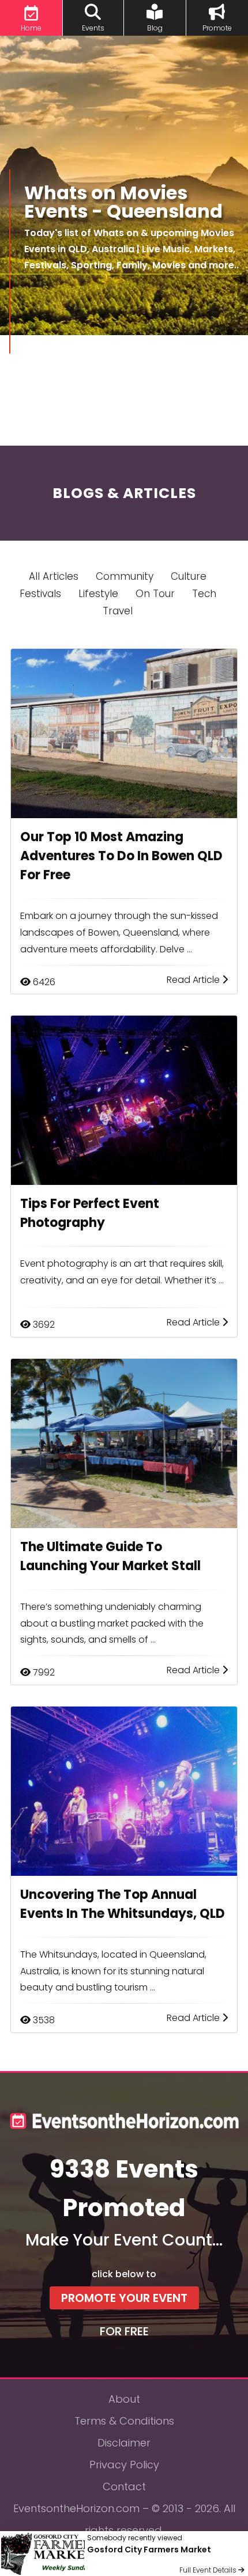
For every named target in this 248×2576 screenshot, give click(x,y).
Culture (189, 576)
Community (125, 576)
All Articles (54, 576)
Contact (124, 2486)
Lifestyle (98, 594)
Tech (204, 594)
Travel (118, 611)
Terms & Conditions (124, 2421)
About (124, 2399)
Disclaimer (124, 2443)
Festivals (40, 594)
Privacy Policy (124, 2465)
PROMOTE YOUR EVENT (124, 2298)
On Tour (155, 594)
